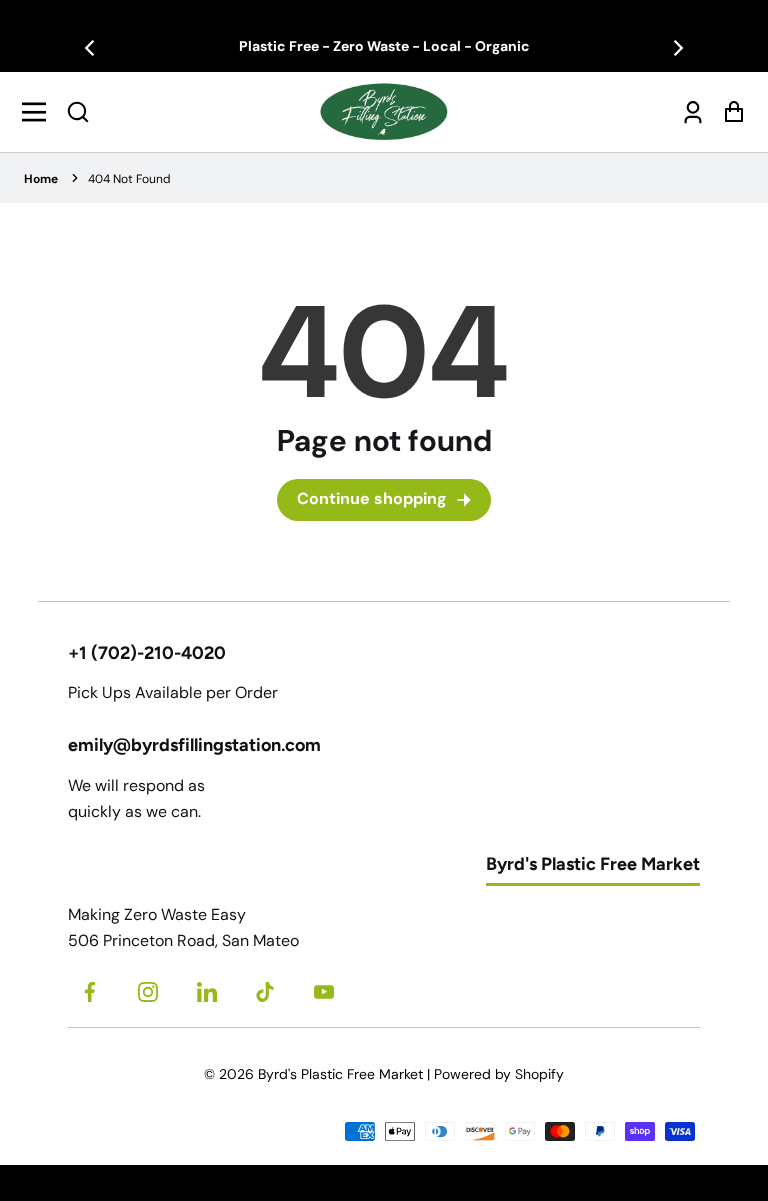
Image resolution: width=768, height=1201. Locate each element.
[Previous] (91, 48)
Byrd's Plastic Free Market (340, 1074)
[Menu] (39, 112)
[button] (78, 112)
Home (41, 179)
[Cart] (728, 111)
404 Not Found (129, 179)
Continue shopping (372, 498)
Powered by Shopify (499, 1074)
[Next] (677, 48)
